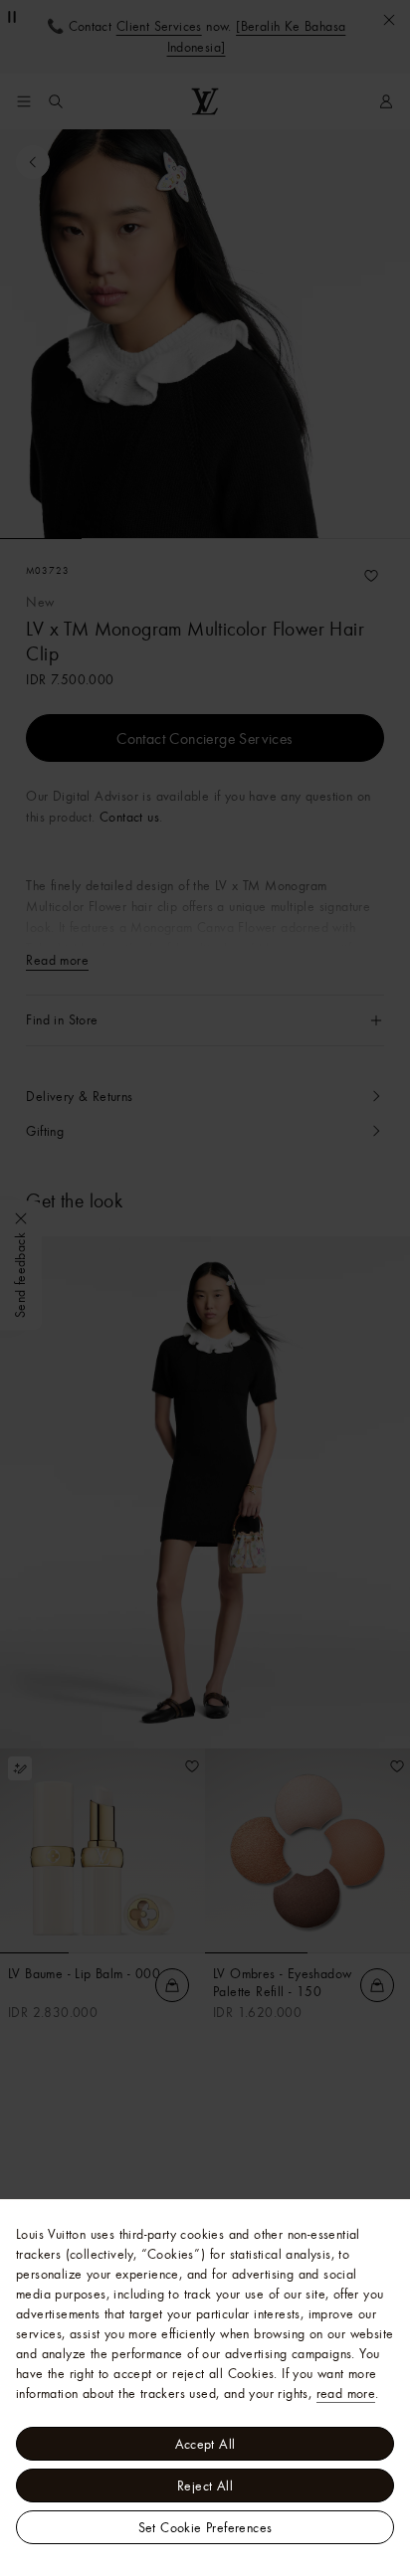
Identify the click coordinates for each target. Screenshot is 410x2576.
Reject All (205, 2485)
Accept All (205, 2444)
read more (346, 2393)
